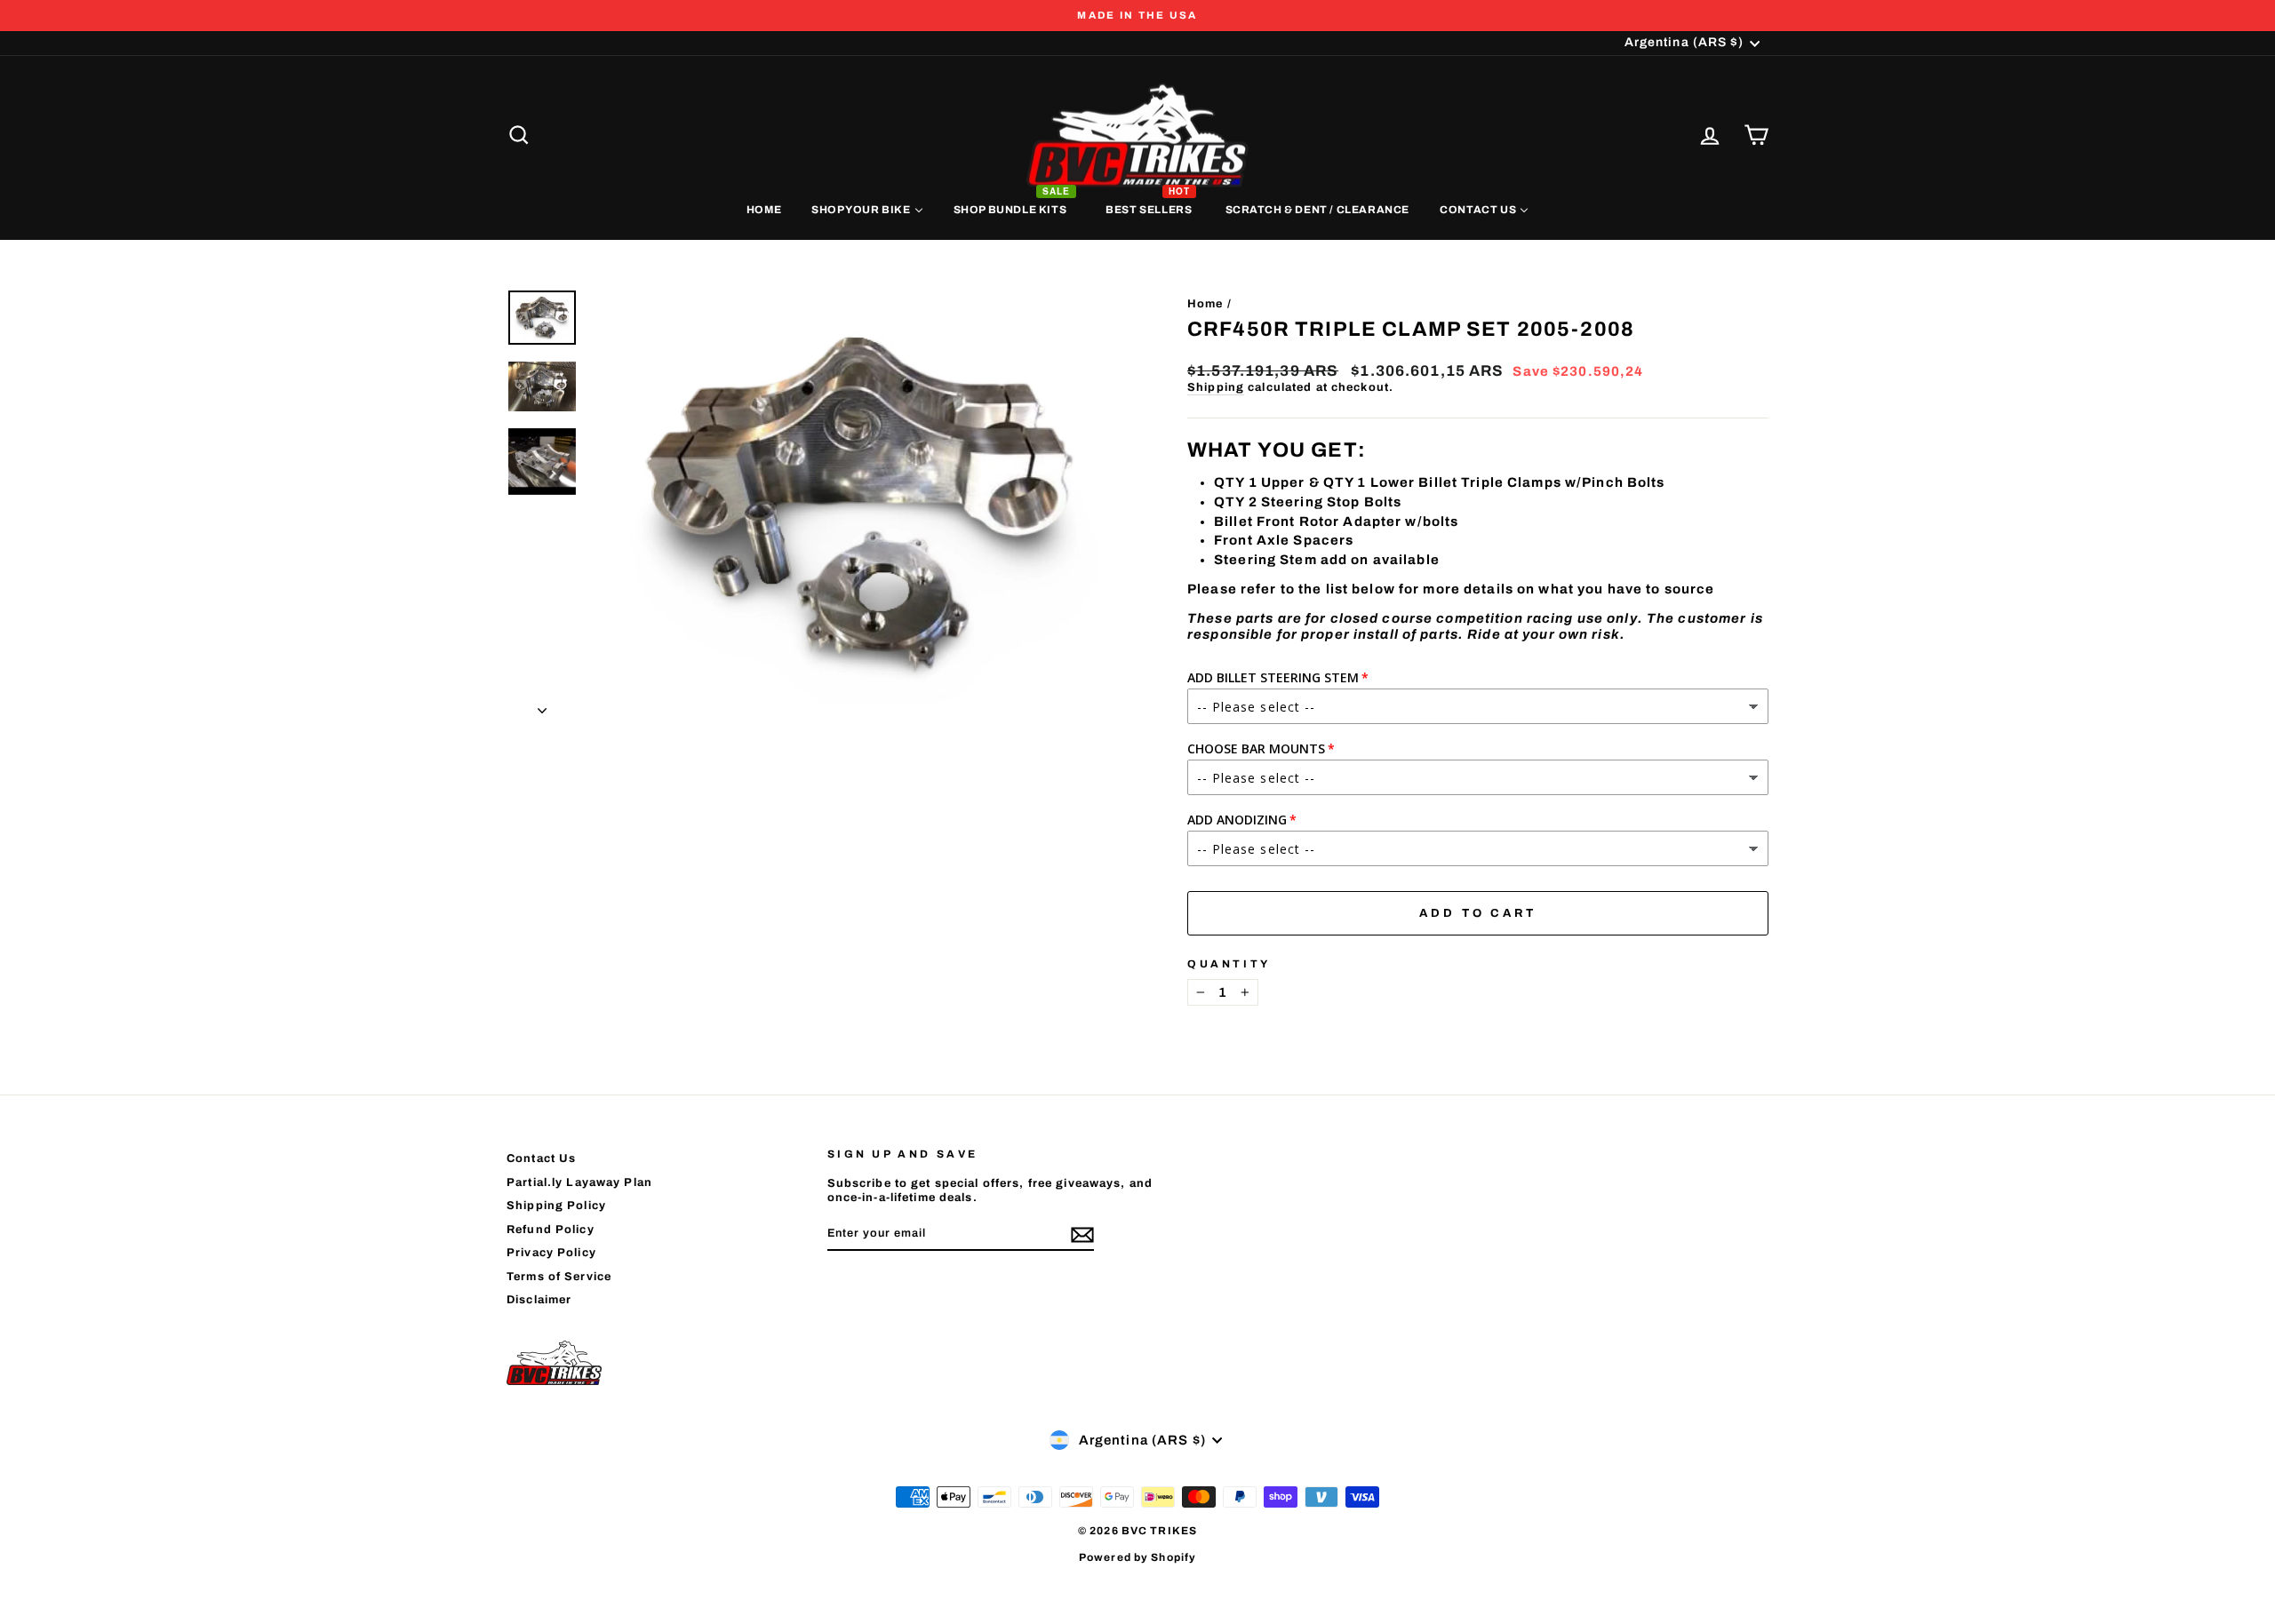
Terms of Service (559, 1277)
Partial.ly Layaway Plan (579, 1182)
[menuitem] (764, 209)
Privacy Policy (551, 1253)
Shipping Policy (556, 1206)
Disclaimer (539, 1300)
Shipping (1216, 387)
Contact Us (541, 1158)
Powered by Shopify (1137, 1557)
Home (1205, 304)
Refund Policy (551, 1230)
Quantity (1229, 964)
